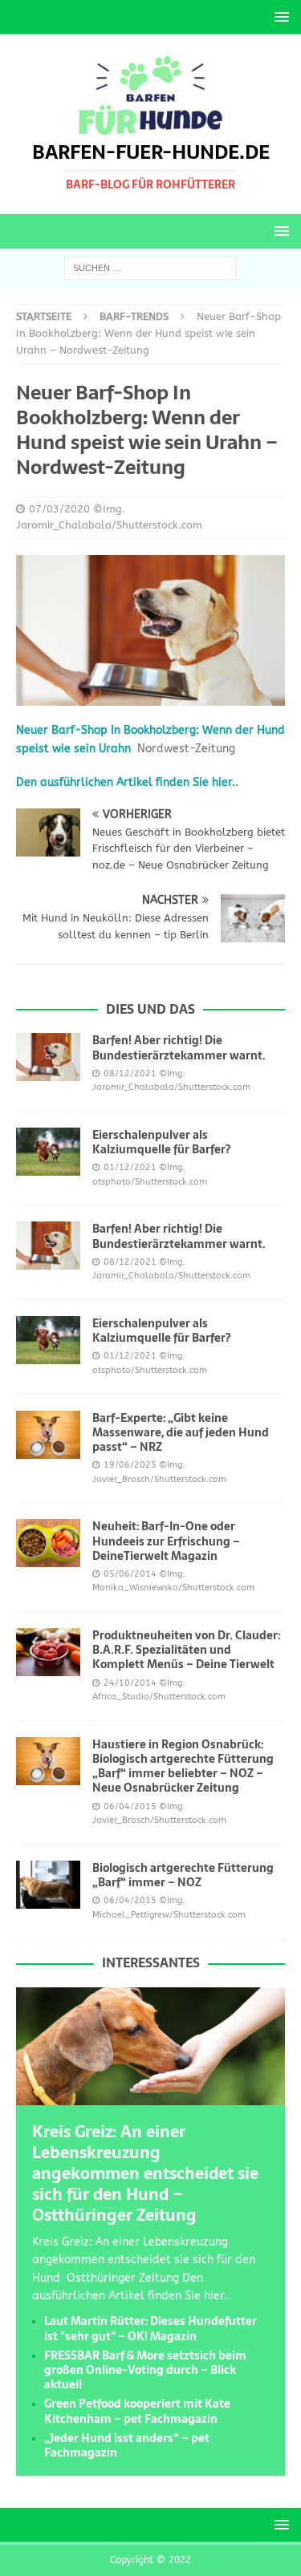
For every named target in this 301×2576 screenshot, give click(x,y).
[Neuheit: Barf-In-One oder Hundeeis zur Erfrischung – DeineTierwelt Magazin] (48, 1543)
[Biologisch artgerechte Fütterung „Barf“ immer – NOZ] (48, 1885)
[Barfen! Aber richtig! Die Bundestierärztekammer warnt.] (48, 1057)
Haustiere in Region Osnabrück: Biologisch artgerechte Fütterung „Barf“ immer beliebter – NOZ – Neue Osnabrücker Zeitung (183, 1766)
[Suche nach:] (150, 268)
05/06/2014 (130, 1574)
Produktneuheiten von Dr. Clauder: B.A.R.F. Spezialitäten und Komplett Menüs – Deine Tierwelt (186, 1650)
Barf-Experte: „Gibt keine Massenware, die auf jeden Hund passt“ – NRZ (181, 1432)
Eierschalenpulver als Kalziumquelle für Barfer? (161, 1142)
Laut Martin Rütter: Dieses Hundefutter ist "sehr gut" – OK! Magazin (150, 2328)
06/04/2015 (130, 1806)
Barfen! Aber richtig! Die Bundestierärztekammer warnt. (179, 1047)
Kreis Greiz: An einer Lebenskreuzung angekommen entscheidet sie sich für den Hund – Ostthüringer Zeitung (145, 2173)
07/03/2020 (59, 509)
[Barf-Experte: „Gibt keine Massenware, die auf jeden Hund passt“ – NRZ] (48, 1435)
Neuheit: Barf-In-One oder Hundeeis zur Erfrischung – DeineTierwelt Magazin (166, 1541)
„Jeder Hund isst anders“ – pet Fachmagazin (127, 2445)
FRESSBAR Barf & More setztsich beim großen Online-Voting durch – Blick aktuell (145, 2370)
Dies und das (150, 1009)
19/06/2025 (130, 1465)
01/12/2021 (130, 1167)
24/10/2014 (130, 1683)
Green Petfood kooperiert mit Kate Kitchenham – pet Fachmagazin (137, 2411)
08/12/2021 (130, 1073)
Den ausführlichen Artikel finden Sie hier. (126, 782)
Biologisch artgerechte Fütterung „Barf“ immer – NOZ (183, 1875)
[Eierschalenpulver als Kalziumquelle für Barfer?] (48, 1152)
